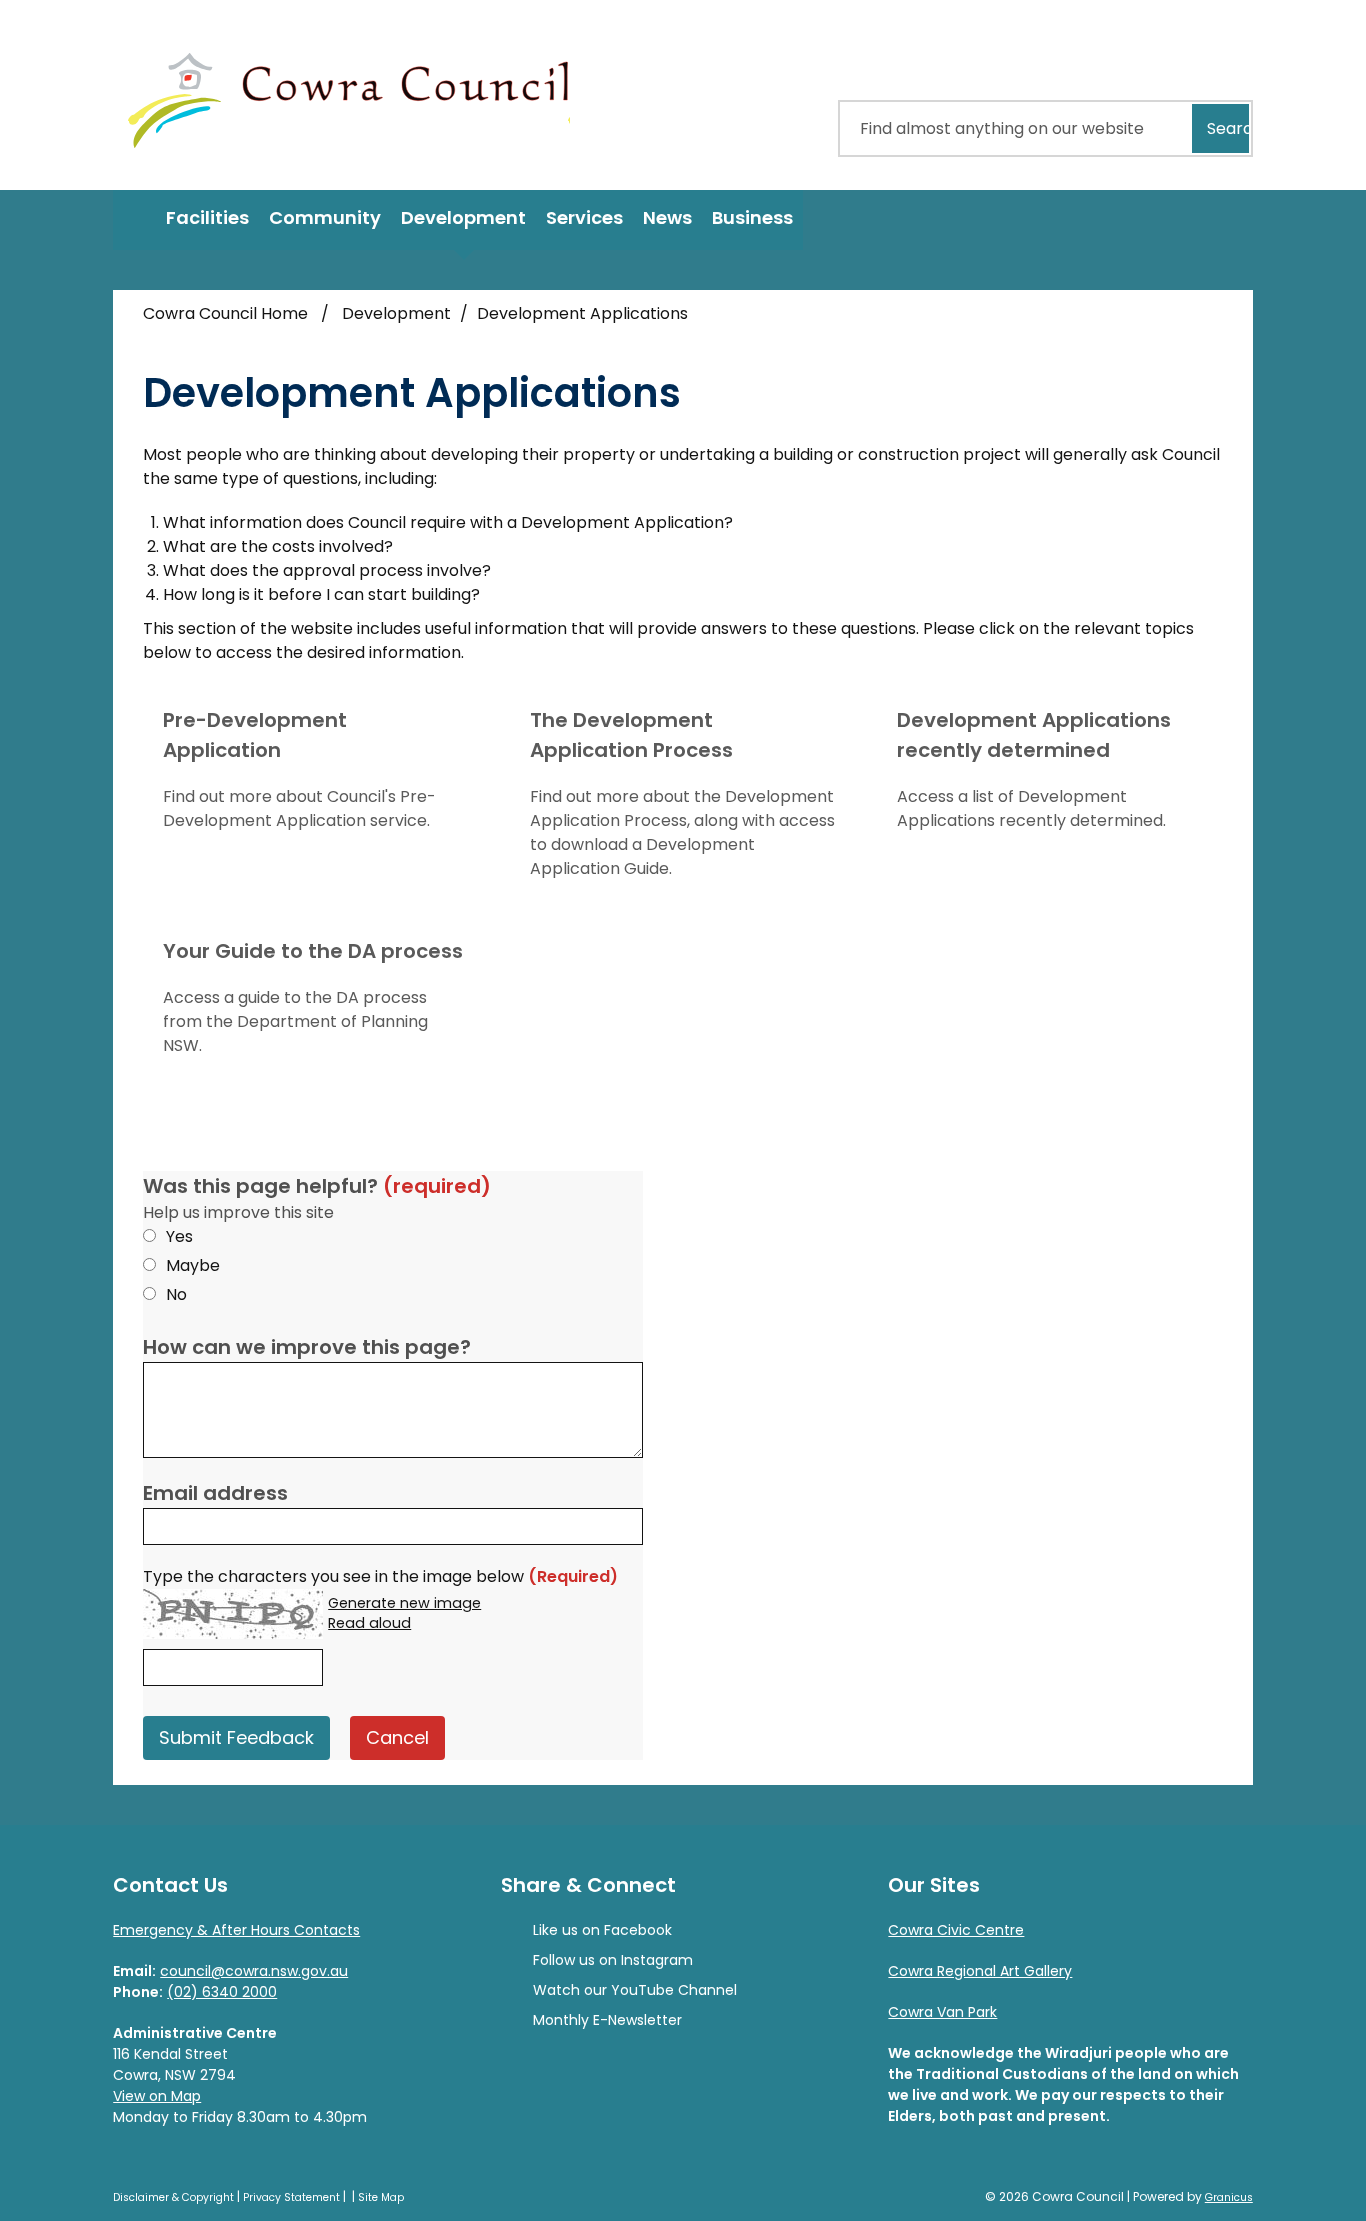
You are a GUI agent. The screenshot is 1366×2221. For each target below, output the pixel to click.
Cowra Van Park (942, 2012)
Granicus (1229, 2197)
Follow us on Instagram (613, 1960)
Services (584, 217)
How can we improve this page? (307, 1347)
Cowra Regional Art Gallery (980, 1971)
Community (325, 217)
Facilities (207, 217)
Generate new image (404, 1604)
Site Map (381, 2197)
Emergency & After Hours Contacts (236, 1930)
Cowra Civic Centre (956, 1930)
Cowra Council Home (225, 313)
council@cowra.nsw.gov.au (254, 1971)
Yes (179, 1236)
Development (463, 217)
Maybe (193, 1265)
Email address (215, 1493)
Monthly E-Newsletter (607, 2020)
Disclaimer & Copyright (173, 2197)
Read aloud (369, 1624)
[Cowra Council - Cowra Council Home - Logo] (349, 95)
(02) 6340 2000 (222, 1992)
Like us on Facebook (602, 1930)
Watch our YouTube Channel (635, 1990)
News (667, 217)
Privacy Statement (291, 2197)
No (176, 1294)
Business (752, 217)
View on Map (157, 2096)
